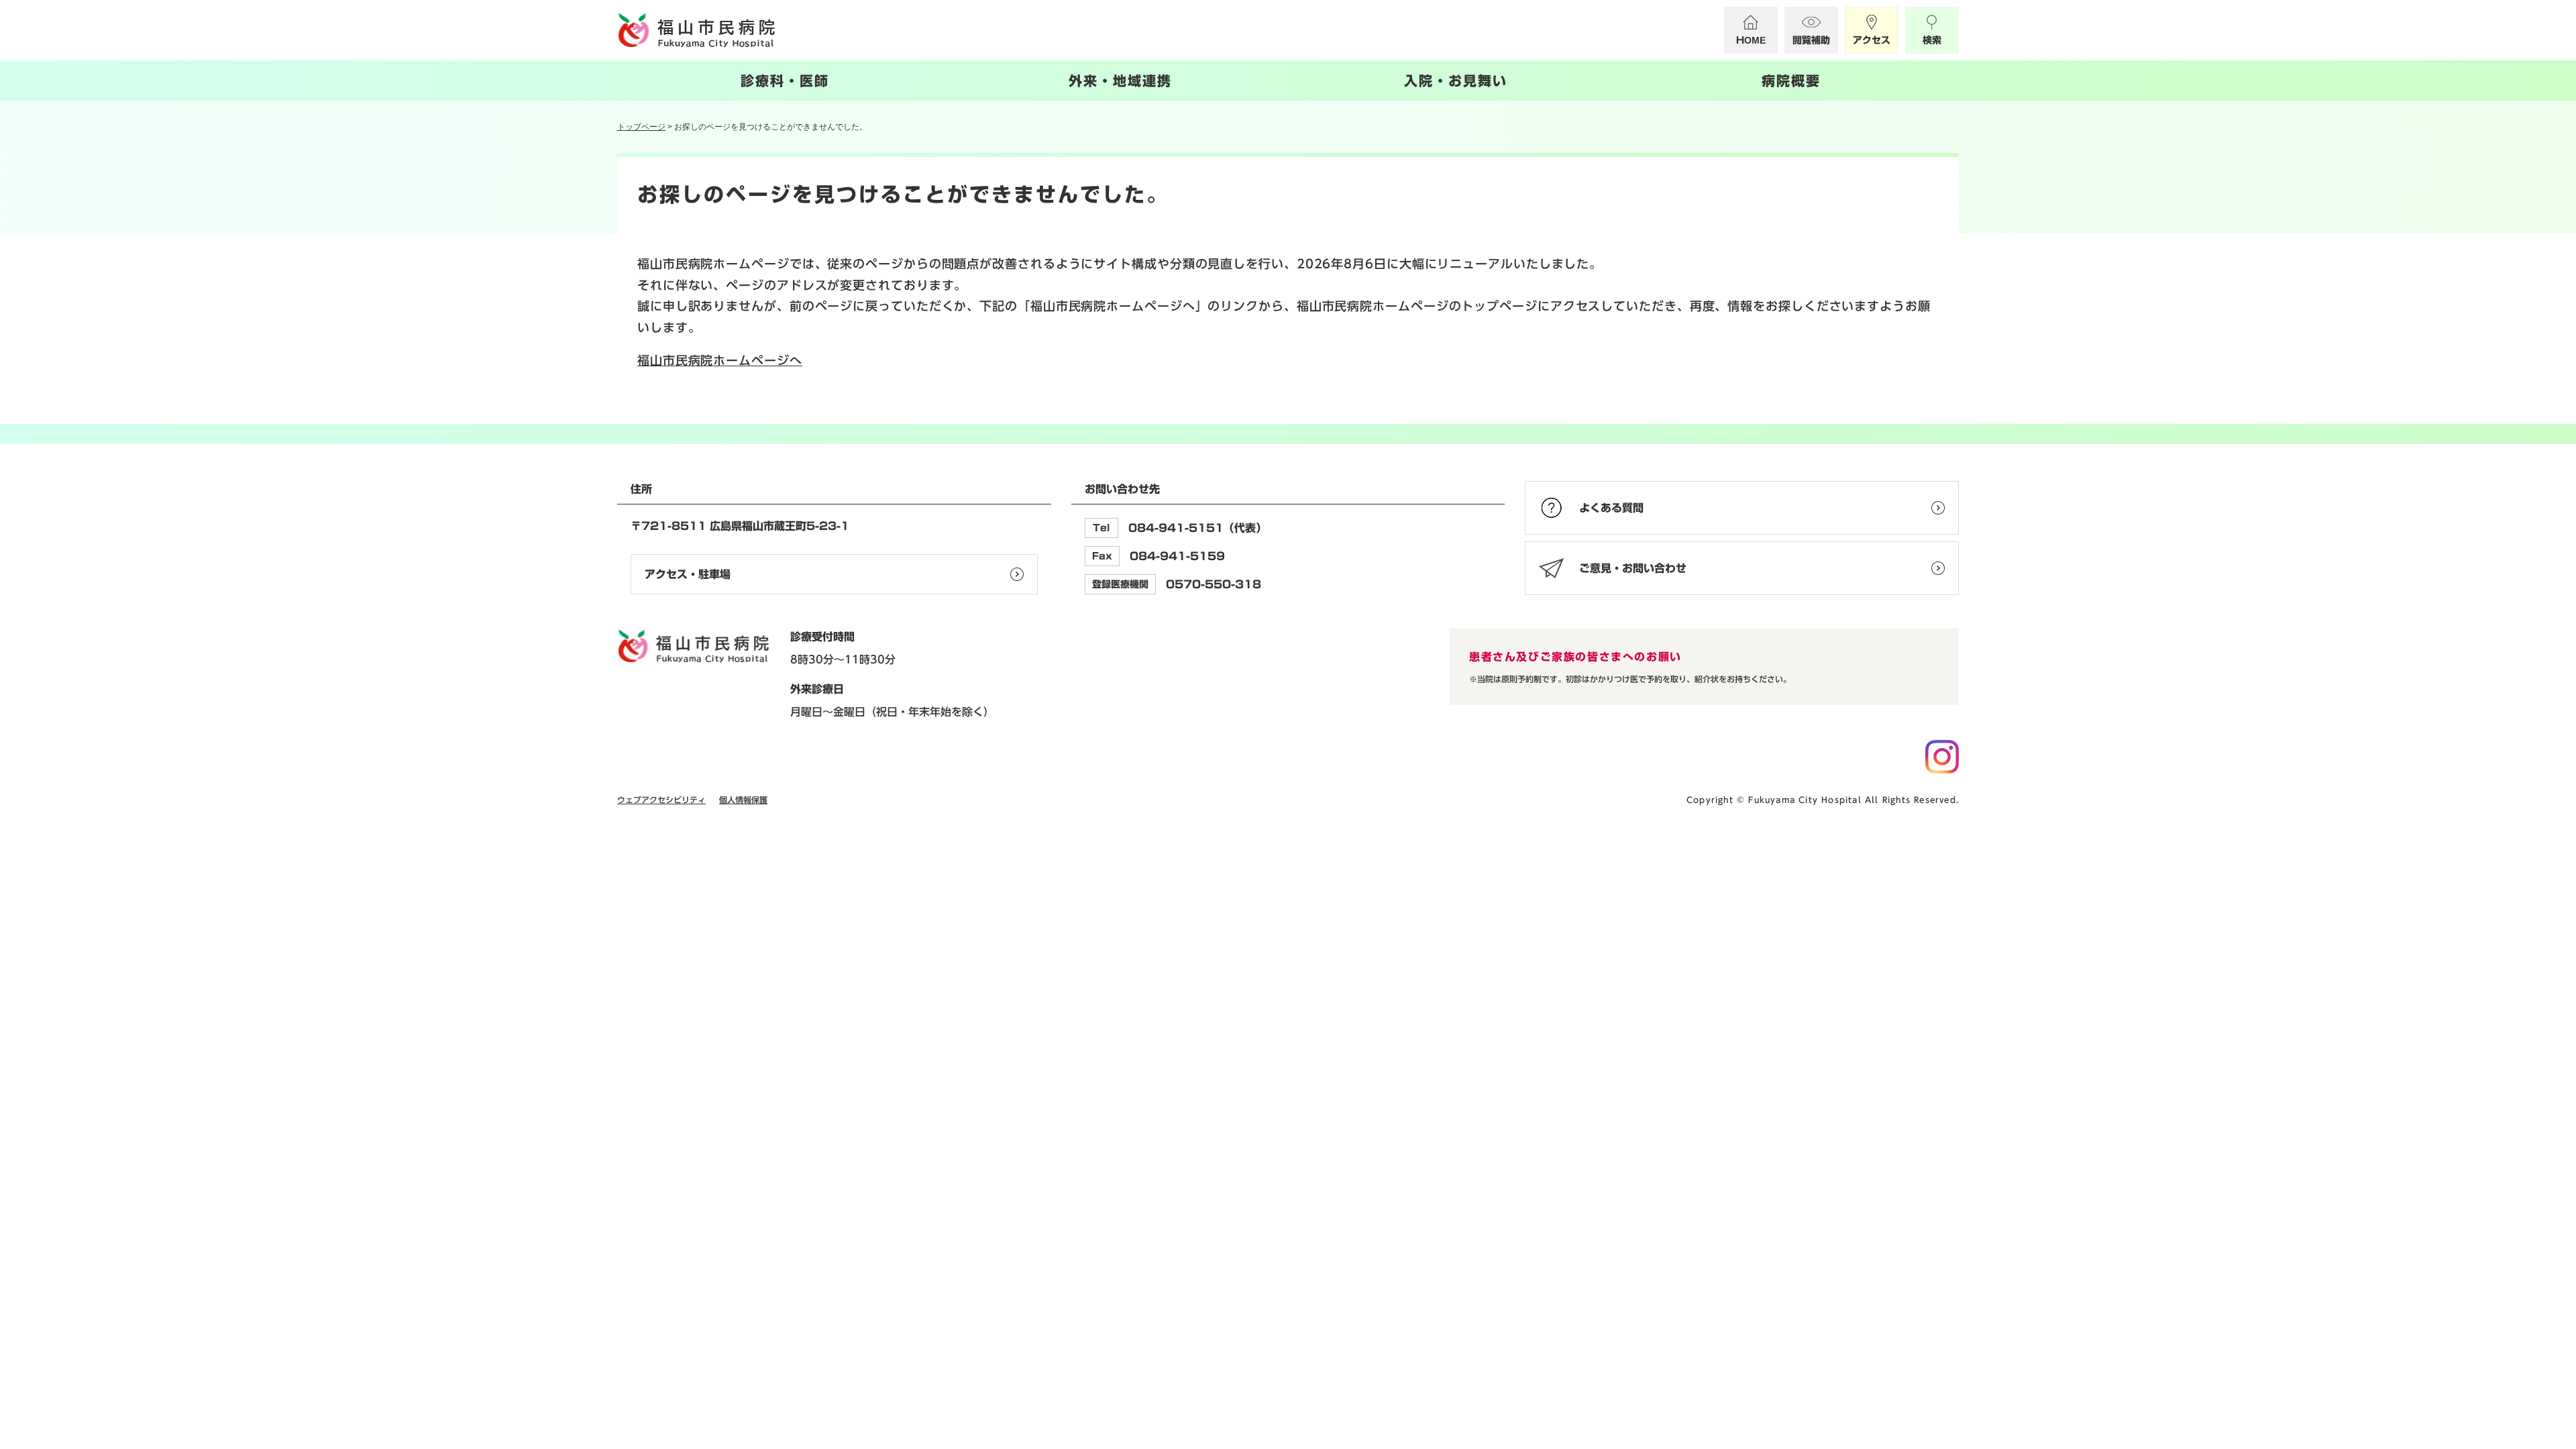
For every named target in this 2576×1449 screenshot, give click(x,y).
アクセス (1872, 40)
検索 (1932, 40)
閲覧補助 (1811, 40)
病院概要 (1791, 80)
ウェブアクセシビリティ (661, 800)
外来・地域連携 (1120, 80)
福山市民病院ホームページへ (720, 360)
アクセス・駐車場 (688, 574)
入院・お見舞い (1456, 80)
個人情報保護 (743, 800)
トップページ (641, 127)
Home (1751, 40)
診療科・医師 (785, 80)
